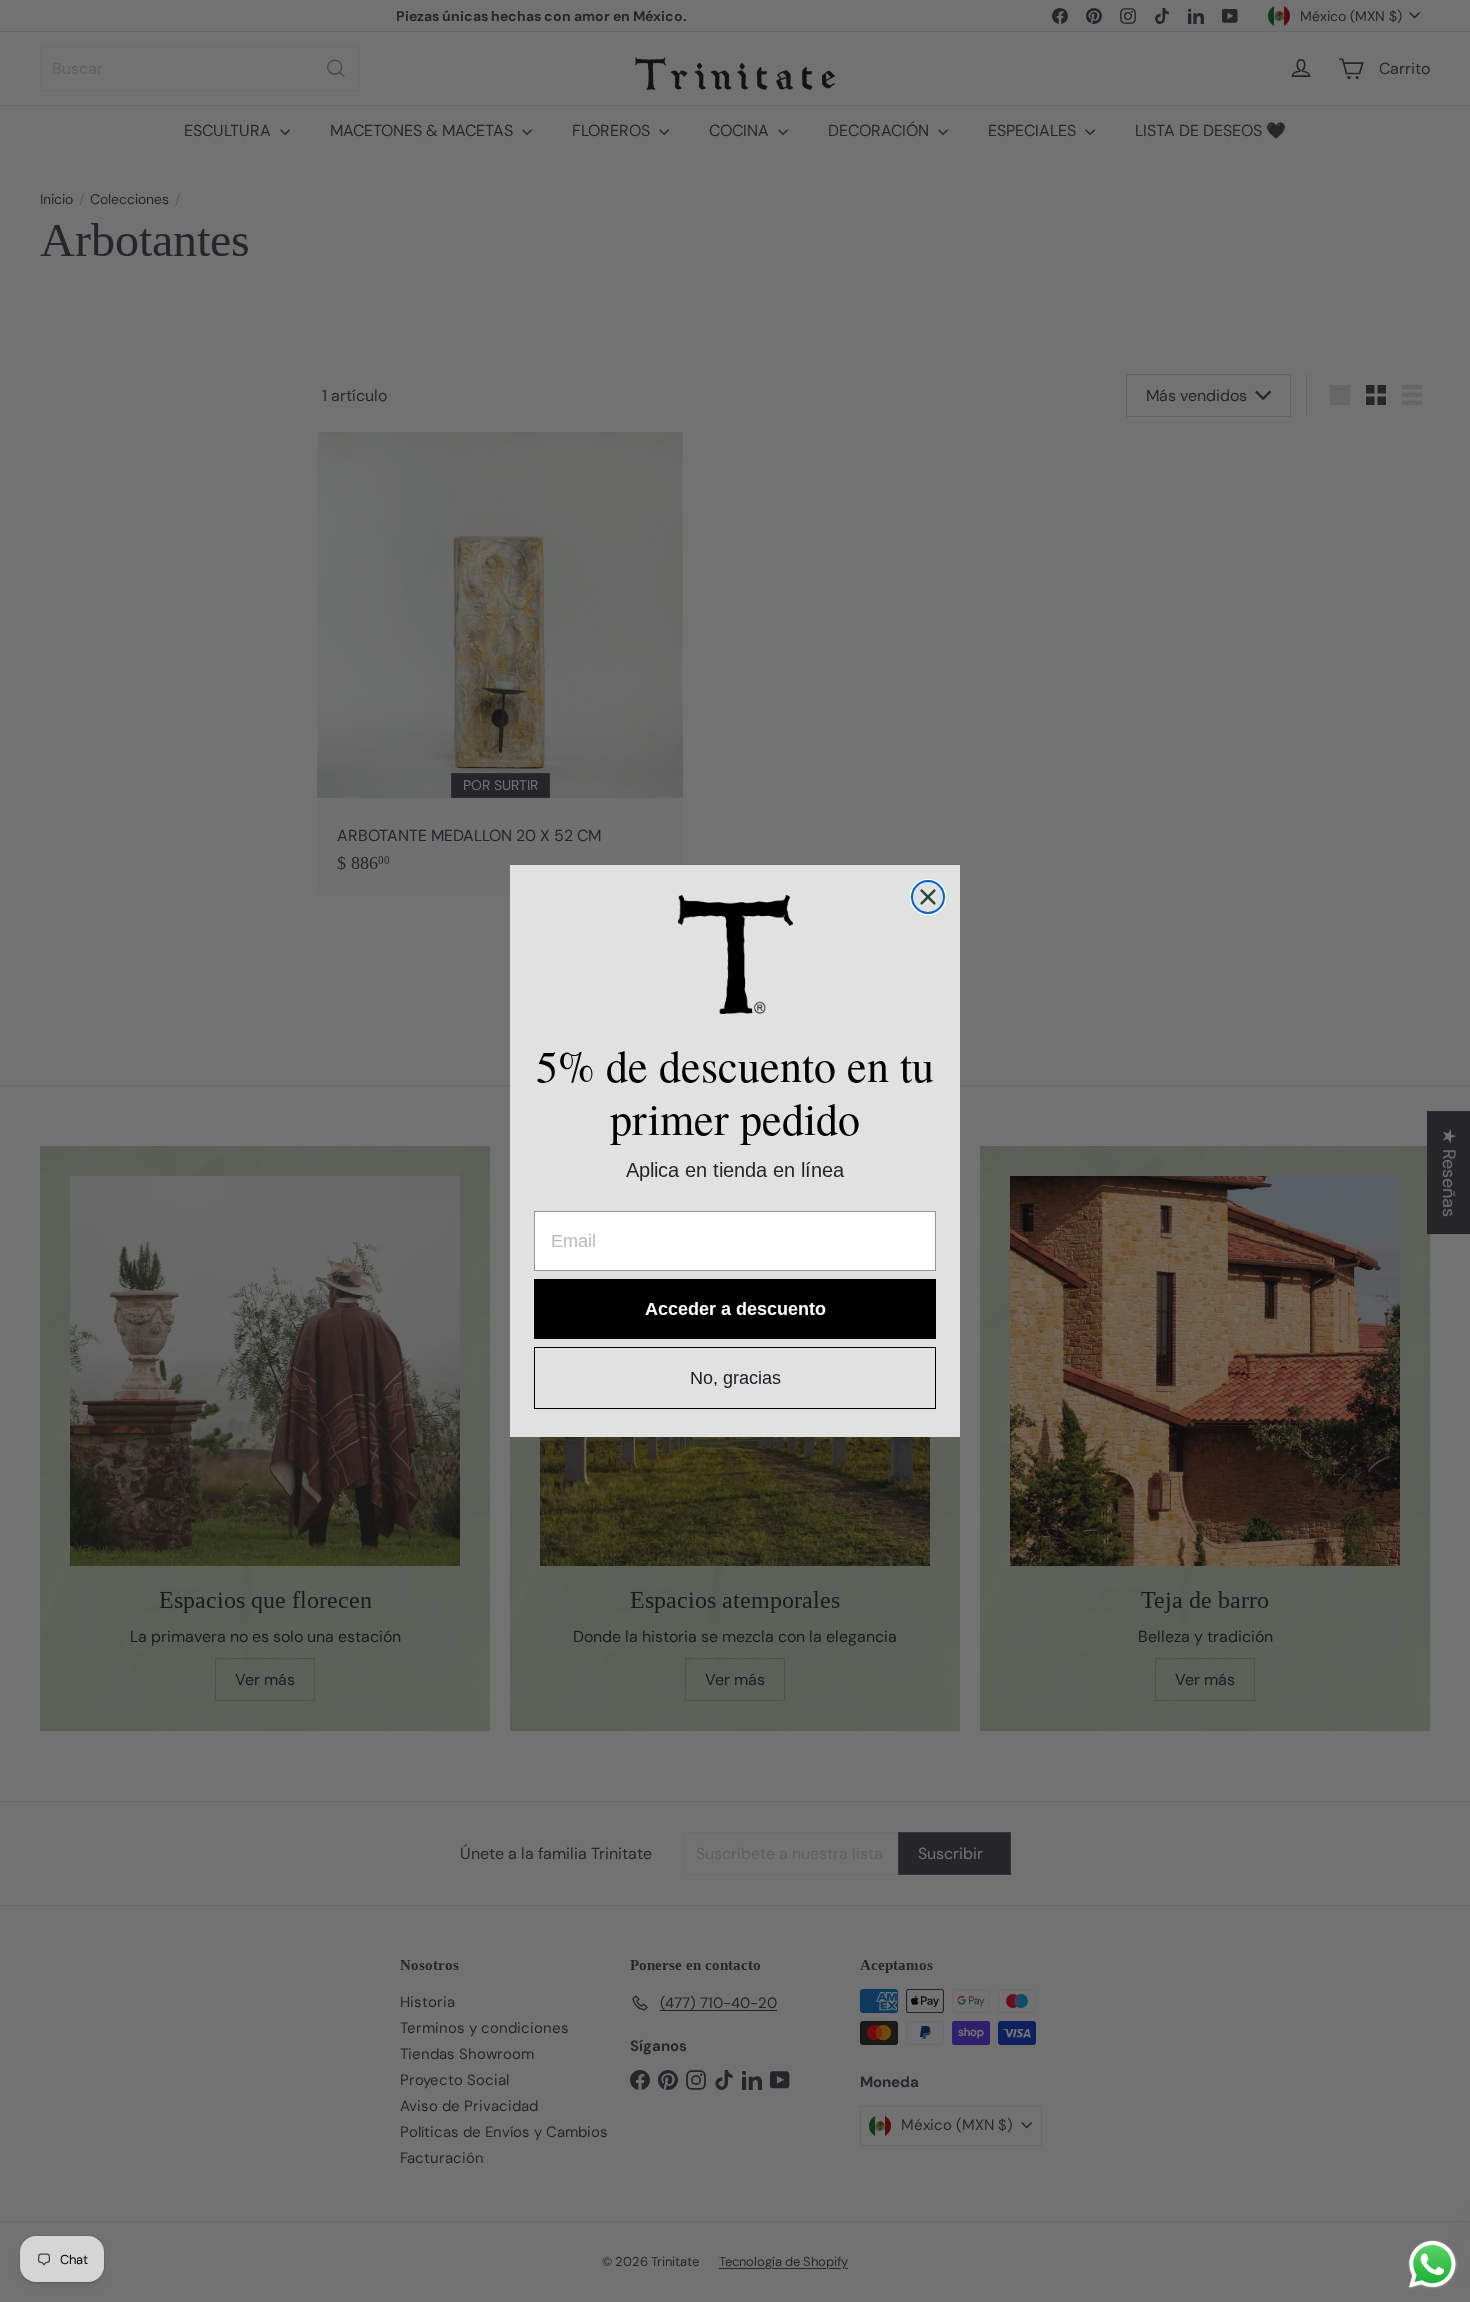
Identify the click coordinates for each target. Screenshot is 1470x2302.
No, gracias (735, 1378)
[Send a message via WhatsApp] (1432, 2264)
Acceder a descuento (735, 1309)
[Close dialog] (928, 897)
